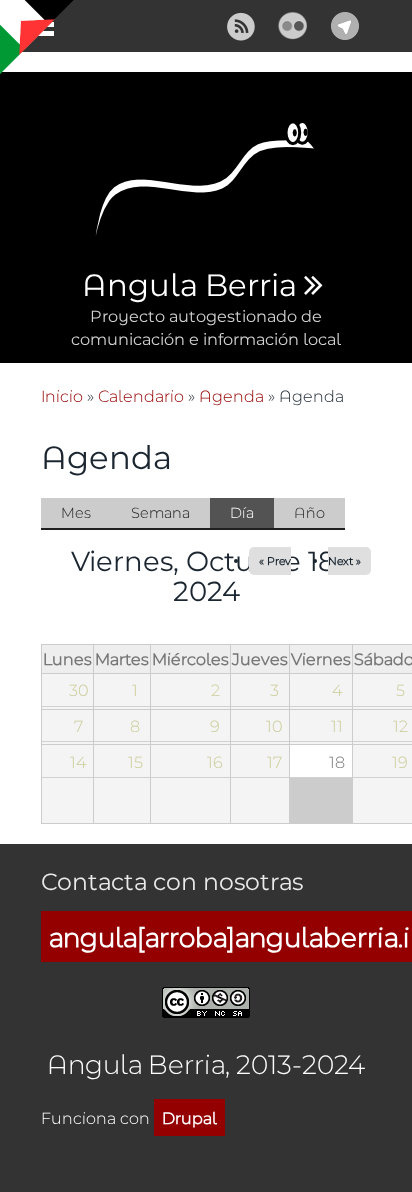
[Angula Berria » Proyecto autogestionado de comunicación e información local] (206, 185)
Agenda (231, 395)
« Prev (275, 560)
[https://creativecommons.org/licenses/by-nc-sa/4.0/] (206, 1000)
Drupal (189, 1117)
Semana (160, 512)
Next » (344, 560)
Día (252, 516)
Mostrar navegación (33, 30)
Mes (76, 512)
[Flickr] (293, 23)
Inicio (62, 395)
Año (309, 512)
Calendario (141, 395)
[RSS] (241, 23)
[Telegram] (345, 23)
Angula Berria (189, 286)
